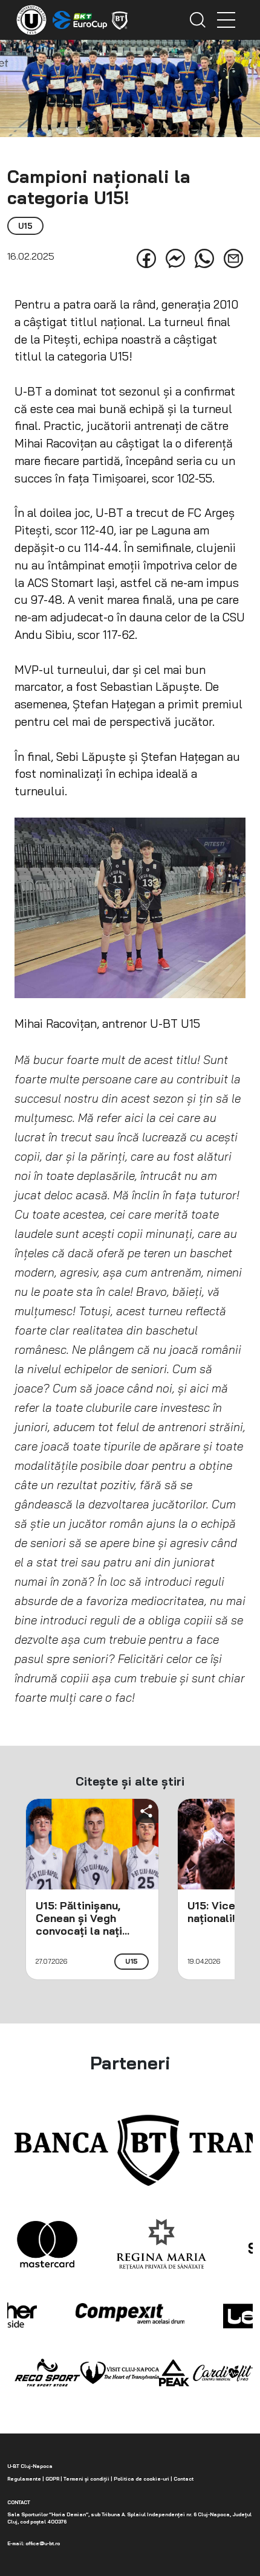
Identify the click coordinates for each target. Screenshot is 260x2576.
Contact (183, 2479)
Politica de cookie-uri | (142, 2479)
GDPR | (53, 2479)
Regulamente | (26, 2479)
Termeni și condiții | (87, 2479)
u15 (132, 1961)
